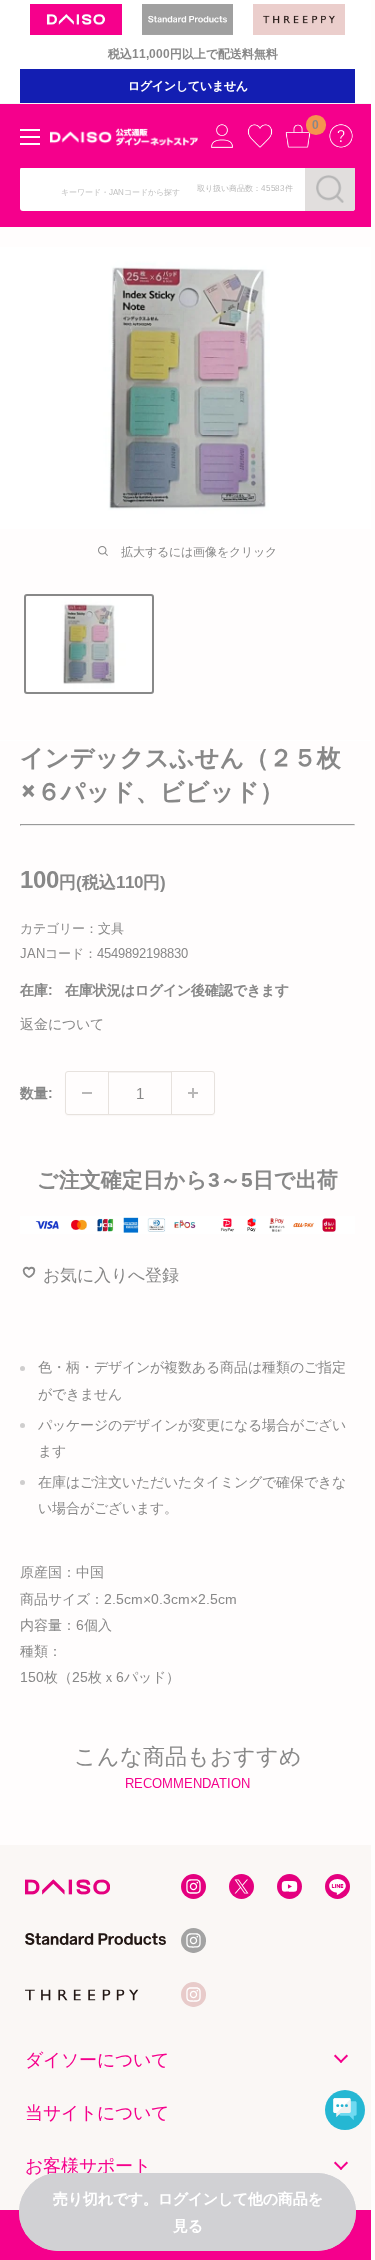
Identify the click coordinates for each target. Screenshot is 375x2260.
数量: (36, 1093)
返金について (62, 1024)
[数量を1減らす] (87, 1093)
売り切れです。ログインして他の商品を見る (188, 2212)
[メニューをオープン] (30, 137)
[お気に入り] (260, 136)
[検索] (330, 189)
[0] (298, 136)
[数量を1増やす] (193, 1093)
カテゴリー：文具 (72, 928)
